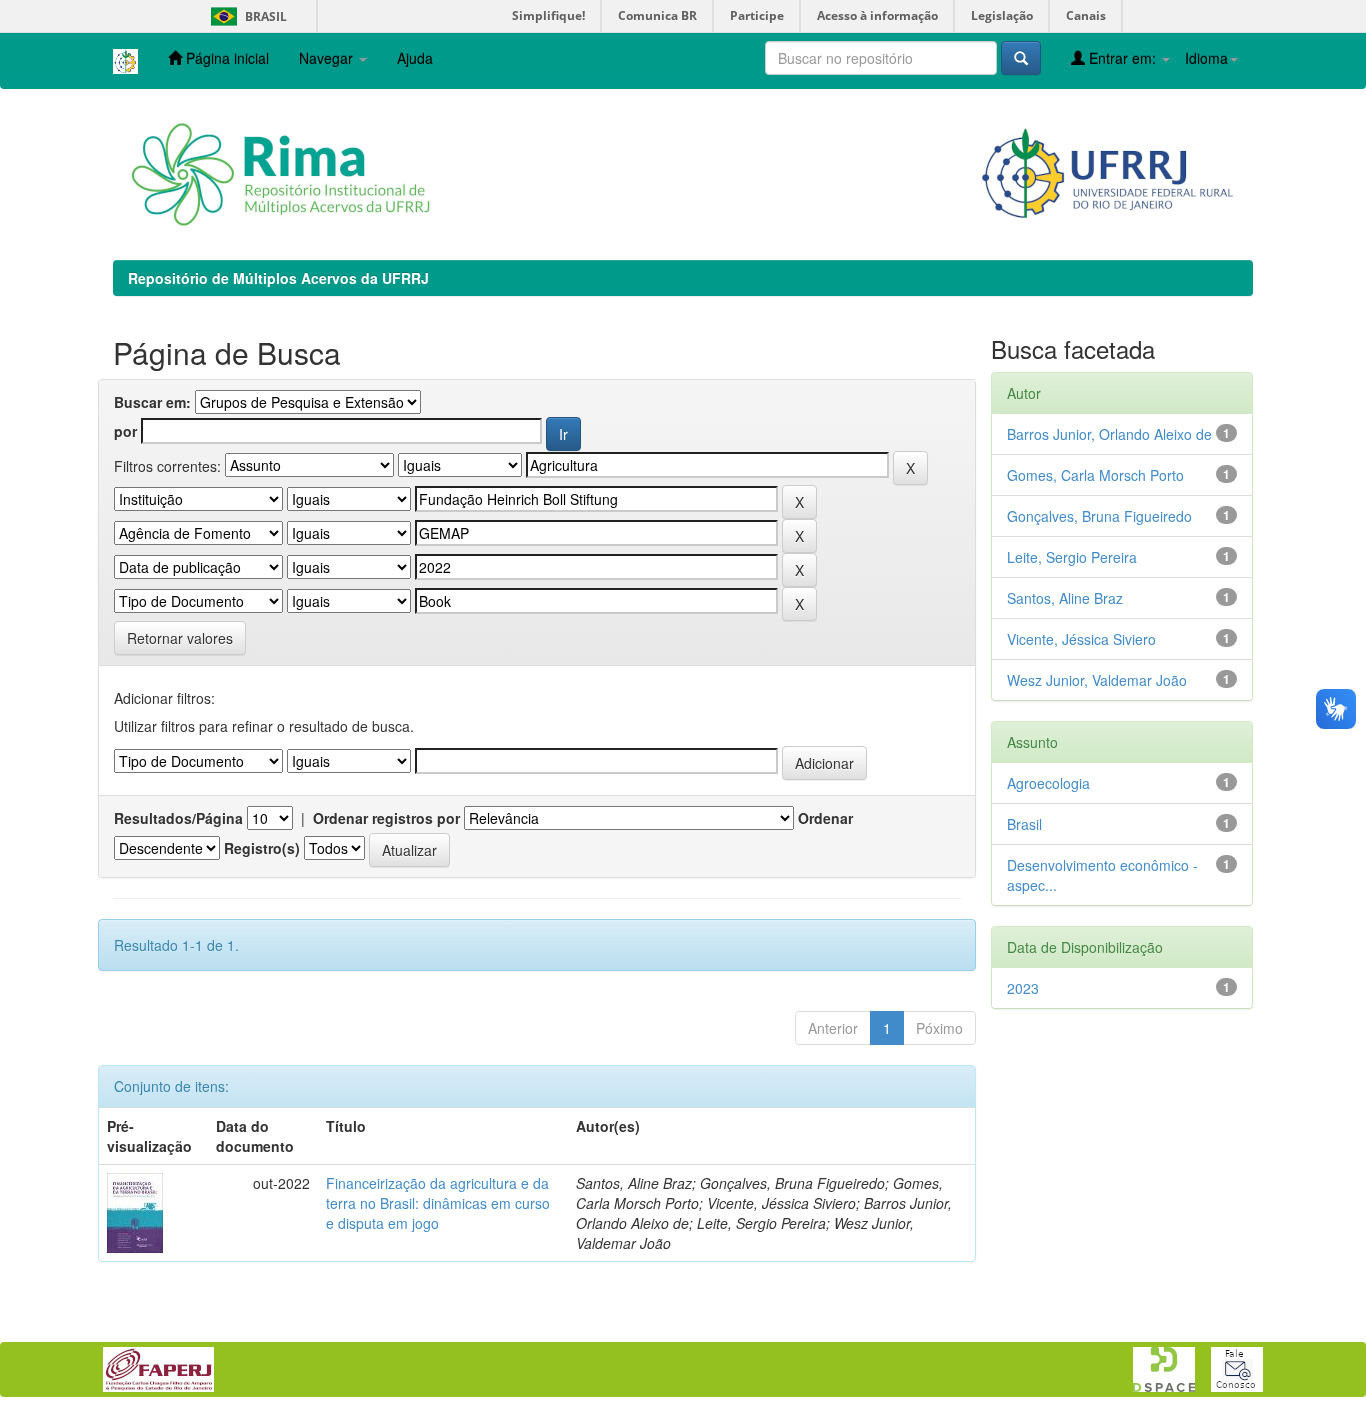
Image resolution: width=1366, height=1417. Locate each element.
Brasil (245, 16)
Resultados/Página (178, 818)
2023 (1023, 988)
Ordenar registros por (386, 818)
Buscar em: (152, 402)
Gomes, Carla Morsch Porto (1095, 475)
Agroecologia (1048, 783)
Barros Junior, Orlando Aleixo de (1109, 434)
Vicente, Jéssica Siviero (1081, 639)
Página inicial (225, 58)
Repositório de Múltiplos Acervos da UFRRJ (278, 278)
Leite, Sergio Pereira (1072, 557)
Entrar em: (1122, 58)
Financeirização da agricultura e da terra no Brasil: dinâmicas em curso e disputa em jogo (438, 1203)
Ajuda (415, 58)
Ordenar (825, 818)
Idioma (1206, 58)
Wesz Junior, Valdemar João (1097, 680)
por (125, 431)
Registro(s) (262, 848)
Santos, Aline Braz (1065, 598)
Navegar (328, 58)
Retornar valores (180, 638)
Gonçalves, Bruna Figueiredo (1099, 516)
